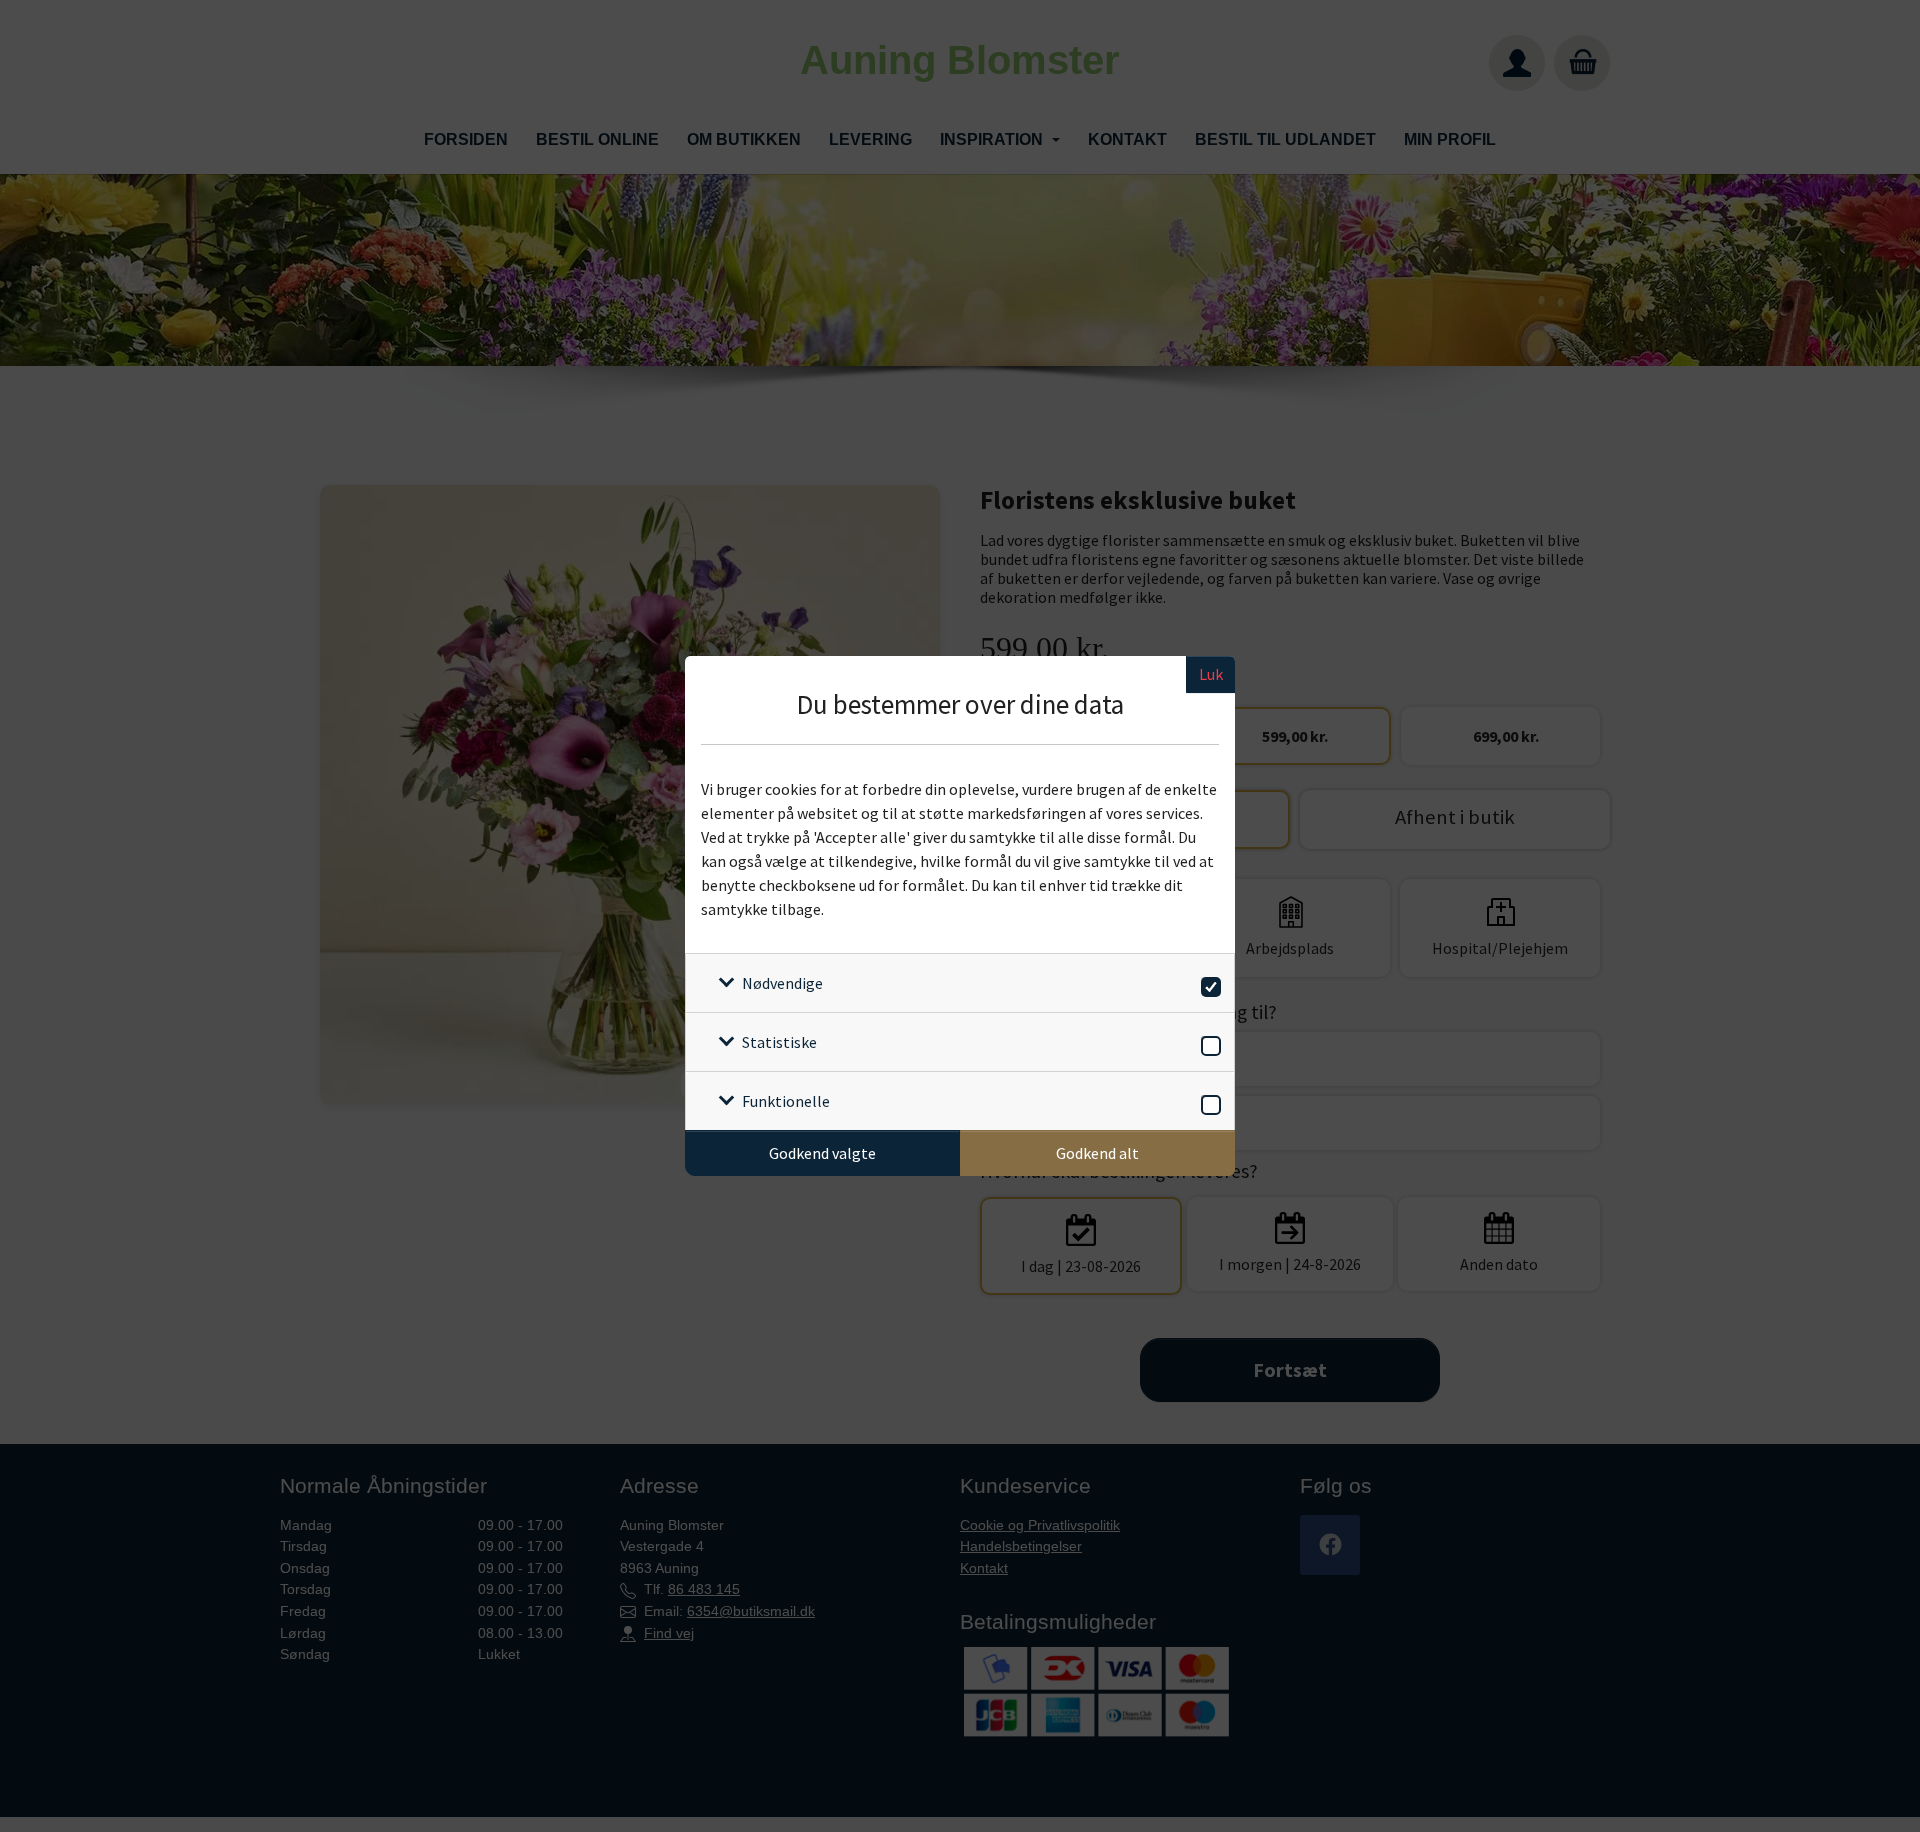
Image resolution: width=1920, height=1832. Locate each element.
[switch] (1207, 983)
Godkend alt (1097, 1153)
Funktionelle (786, 1101)
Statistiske (779, 1042)
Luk (1211, 674)
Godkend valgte (822, 1153)
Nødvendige (782, 983)
